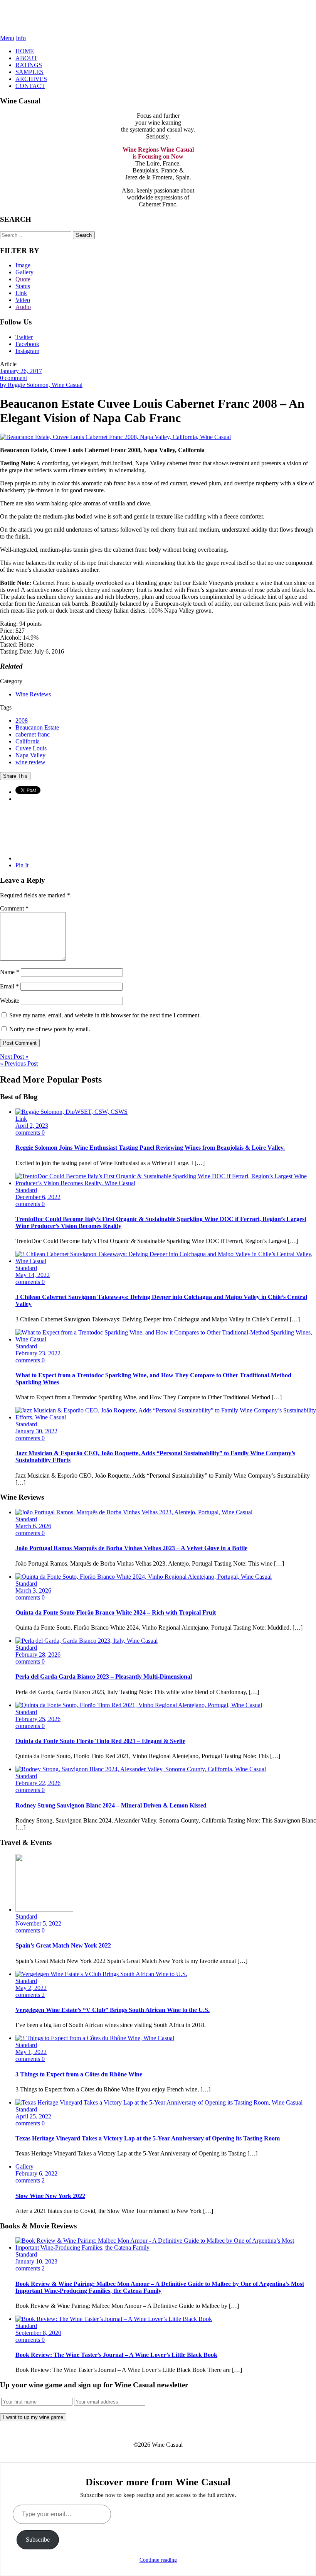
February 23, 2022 (38, 1353)
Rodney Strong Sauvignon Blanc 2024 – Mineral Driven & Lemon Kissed (111, 1805)
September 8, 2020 (38, 2333)
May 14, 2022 (33, 1275)
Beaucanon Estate (37, 727)
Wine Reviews (33, 694)
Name (10, 972)
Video (23, 300)
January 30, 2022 (36, 1431)
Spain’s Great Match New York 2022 (63, 1945)
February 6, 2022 (36, 2173)
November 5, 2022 (38, 1923)
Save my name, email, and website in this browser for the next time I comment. (105, 1015)
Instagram (27, 351)
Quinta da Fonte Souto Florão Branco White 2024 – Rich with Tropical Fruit (116, 1612)
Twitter (24, 337)
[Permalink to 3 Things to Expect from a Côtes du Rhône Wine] (95, 2038)
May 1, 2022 (31, 2052)
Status (23, 286)
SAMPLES (29, 72)
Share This (15, 776)
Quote (23, 279)
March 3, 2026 (33, 1590)
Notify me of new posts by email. (50, 1029)
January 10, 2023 (36, 2261)
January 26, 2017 (21, 371)
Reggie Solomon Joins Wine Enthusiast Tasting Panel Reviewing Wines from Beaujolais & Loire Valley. (150, 1148)
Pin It (22, 865)
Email (9, 986)
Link (21, 293)
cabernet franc (33, 734)
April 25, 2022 (33, 2116)
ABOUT (26, 58)
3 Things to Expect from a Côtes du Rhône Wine (79, 2074)
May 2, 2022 (31, 1988)
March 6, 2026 (33, 1526)
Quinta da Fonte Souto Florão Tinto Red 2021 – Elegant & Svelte (100, 1741)
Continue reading (158, 2560)
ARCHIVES (31, 79)
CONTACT (30, 86)
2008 (22, 720)
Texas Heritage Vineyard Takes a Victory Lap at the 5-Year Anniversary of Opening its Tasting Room (148, 2138)
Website (10, 1001)
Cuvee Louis (31, 748)
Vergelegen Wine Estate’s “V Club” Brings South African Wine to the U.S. (113, 2010)
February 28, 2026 (38, 1655)
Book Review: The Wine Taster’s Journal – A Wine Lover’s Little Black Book (116, 2355)
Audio (23, 307)
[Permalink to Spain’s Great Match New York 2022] (44, 1910)
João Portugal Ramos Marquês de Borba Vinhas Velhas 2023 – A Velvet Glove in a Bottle (131, 1548)
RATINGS (29, 65)
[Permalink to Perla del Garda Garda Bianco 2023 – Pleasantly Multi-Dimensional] (87, 1641)
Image (23, 265)
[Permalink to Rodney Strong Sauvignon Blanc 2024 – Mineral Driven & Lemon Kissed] (141, 1769)
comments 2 (30, 1995)
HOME (25, 51)
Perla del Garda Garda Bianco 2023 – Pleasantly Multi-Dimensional (104, 1677)
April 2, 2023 (32, 1126)
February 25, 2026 (38, 1719)
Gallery (24, 272)
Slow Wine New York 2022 (50, 2196)
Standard (26, 1190)
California (28, 741)
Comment (14, 908)
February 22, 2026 (38, 1783)
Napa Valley (30, 755)
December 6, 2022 (38, 1197)
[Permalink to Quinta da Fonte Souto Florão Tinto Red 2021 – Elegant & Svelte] (139, 1705)
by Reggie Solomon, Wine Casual (41, 385)
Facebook (27, 344)
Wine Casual (158, 17)
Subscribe (38, 2540)
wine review (30, 762)
